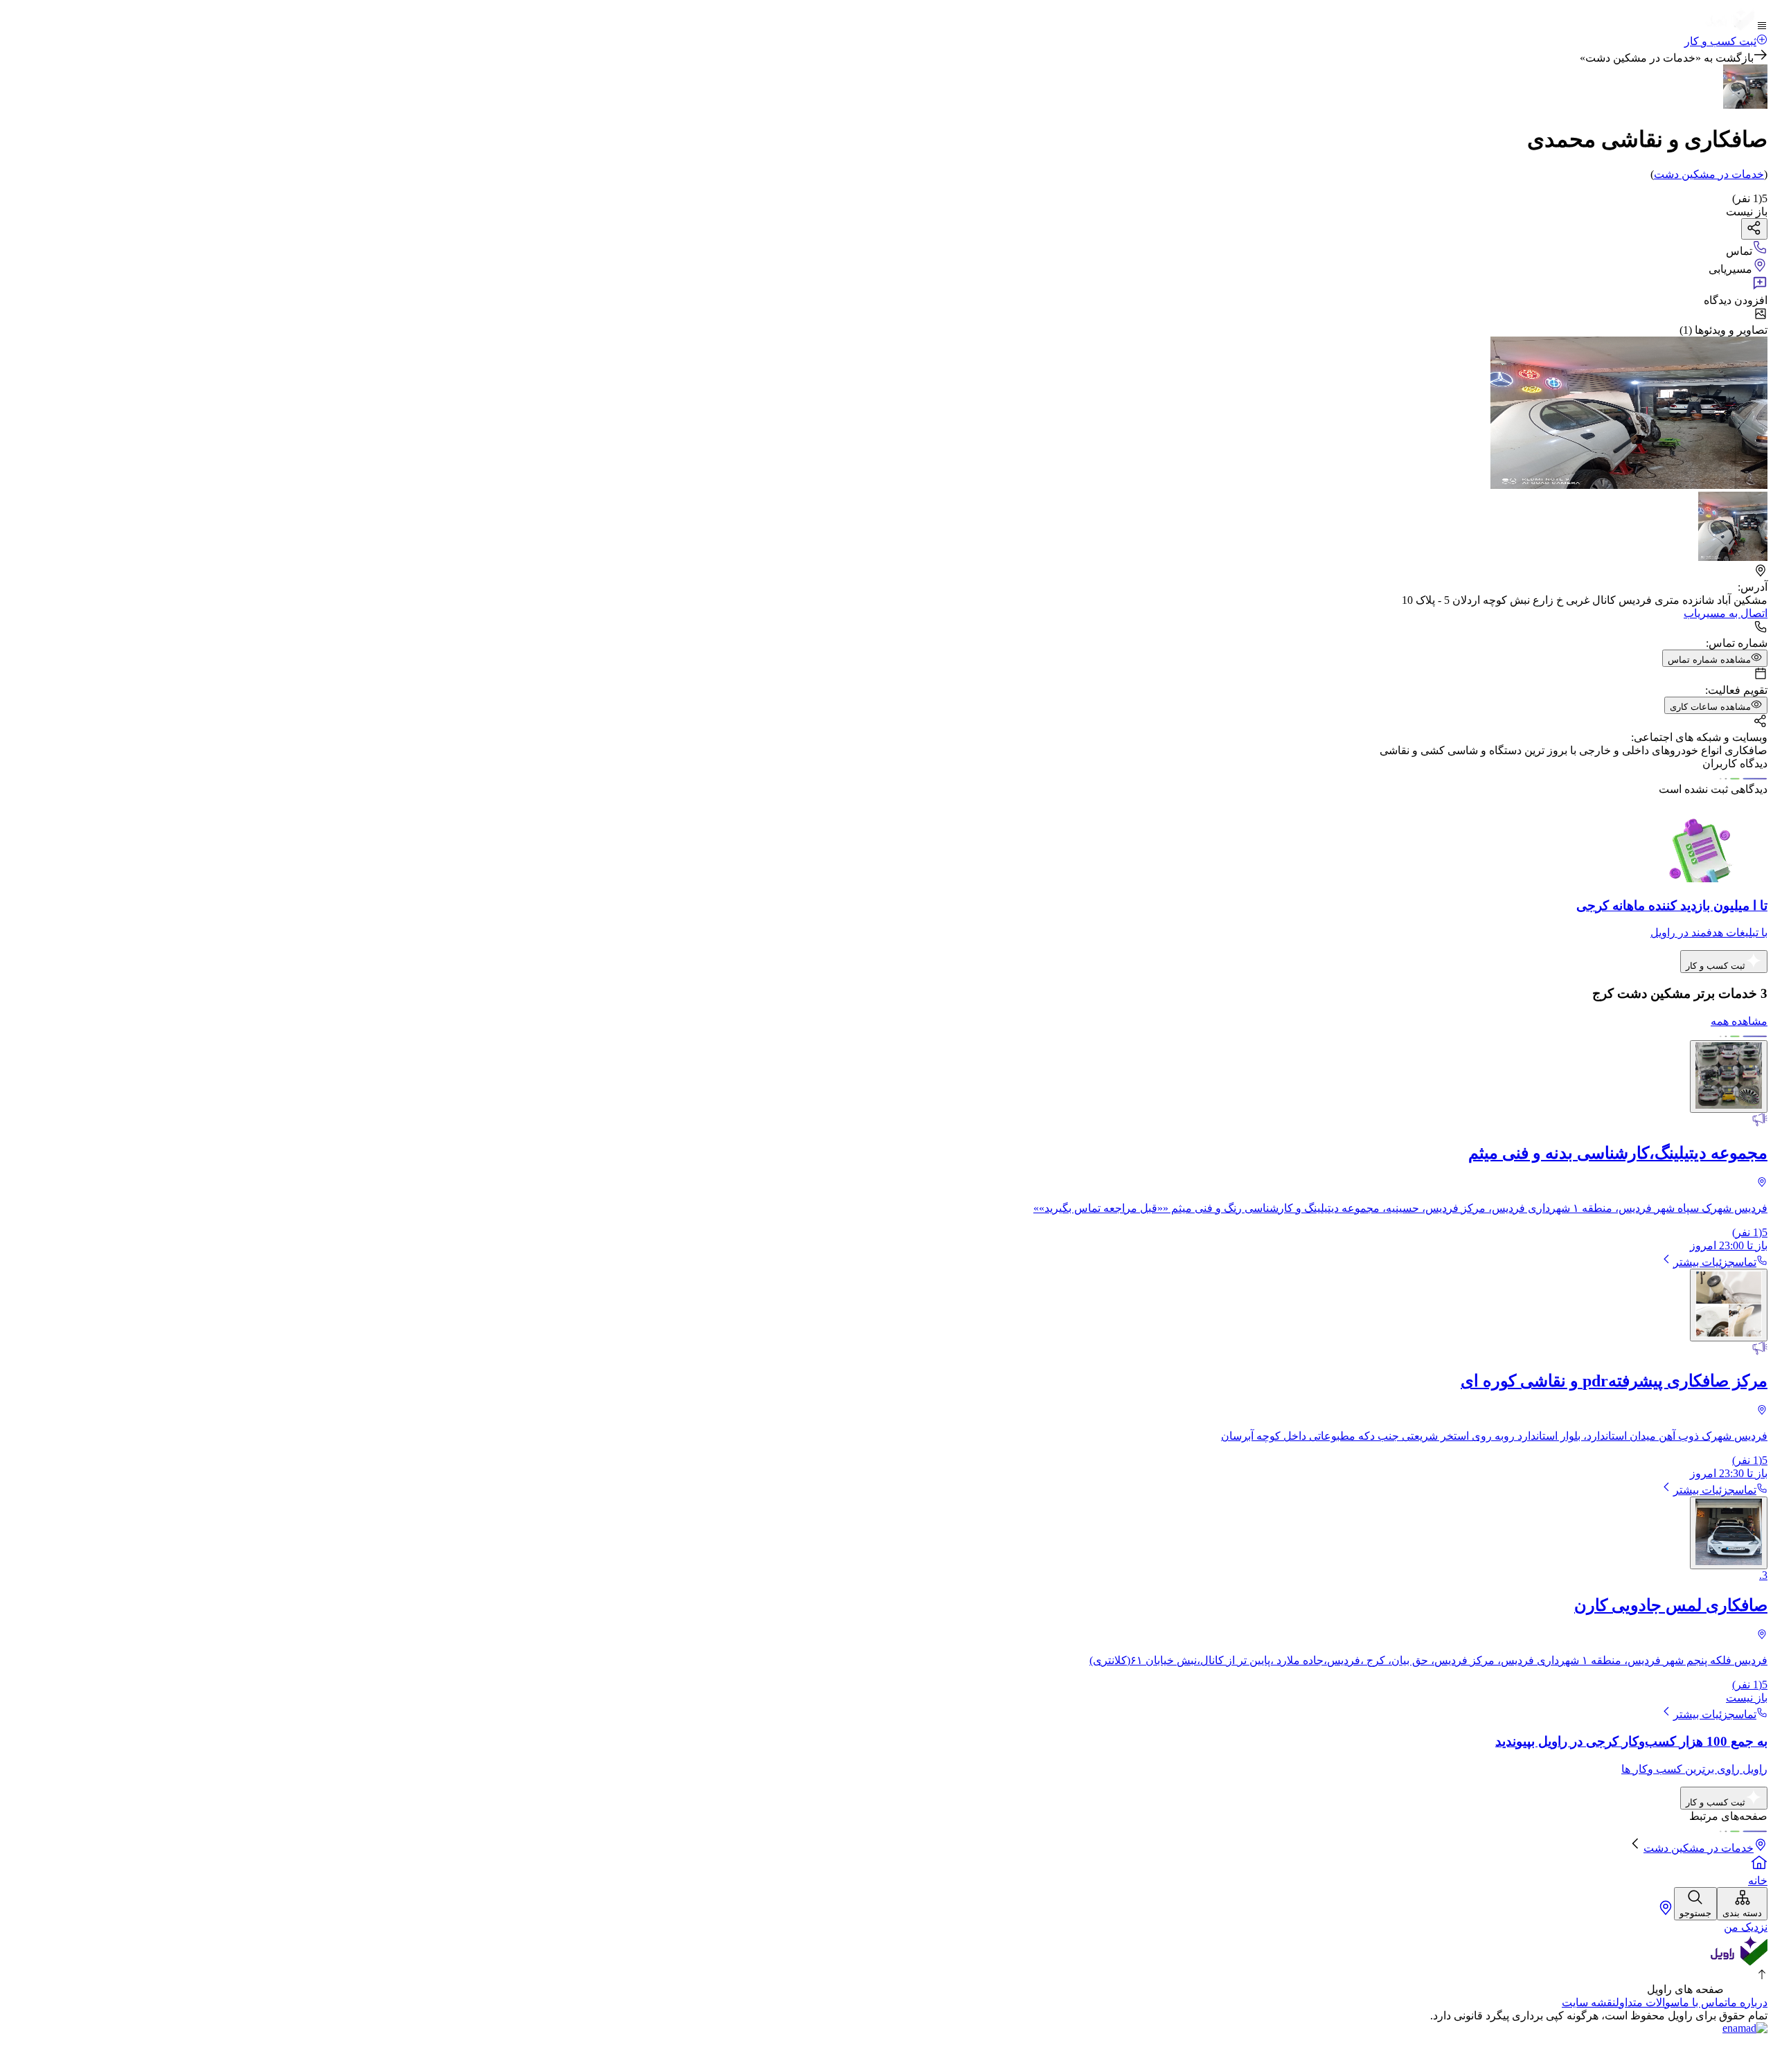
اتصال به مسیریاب (1726, 613)
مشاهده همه (1739, 1021)
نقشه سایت (1589, 2002)
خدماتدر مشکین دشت (1709, 174)
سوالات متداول (1648, 2002)
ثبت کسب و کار (1720, 41)
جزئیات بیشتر (1704, 1262)
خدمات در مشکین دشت (1699, 1848)
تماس (1746, 1262)
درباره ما (1747, 2002)
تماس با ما (1703, 2002)
